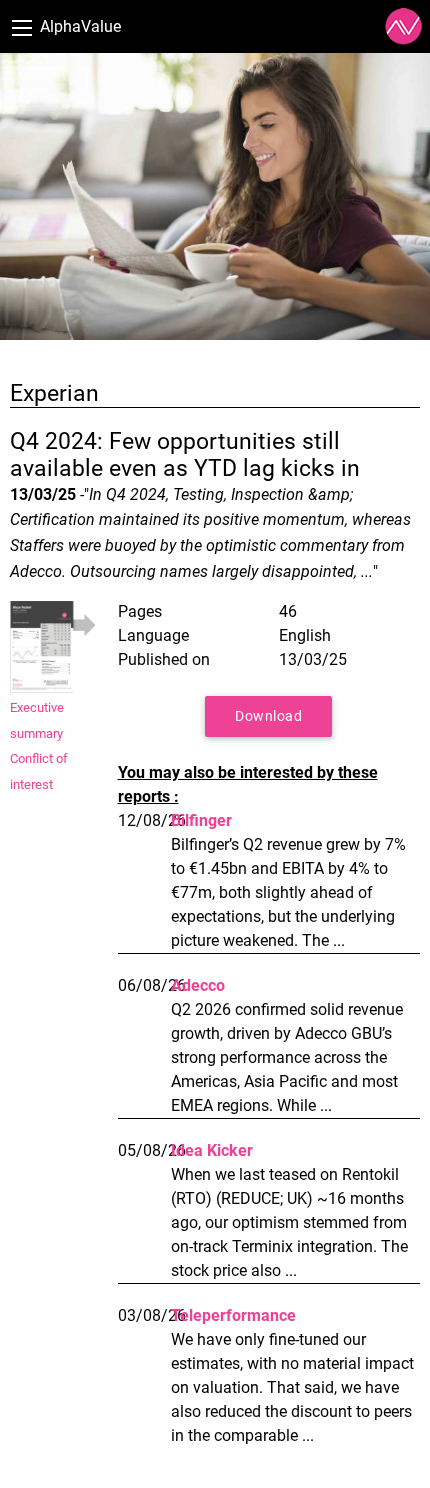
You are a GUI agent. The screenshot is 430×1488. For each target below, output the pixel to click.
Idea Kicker (212, 1150)
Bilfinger (201, 820)
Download (268, 716)
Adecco (198, 985)
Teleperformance (233, 1315)
